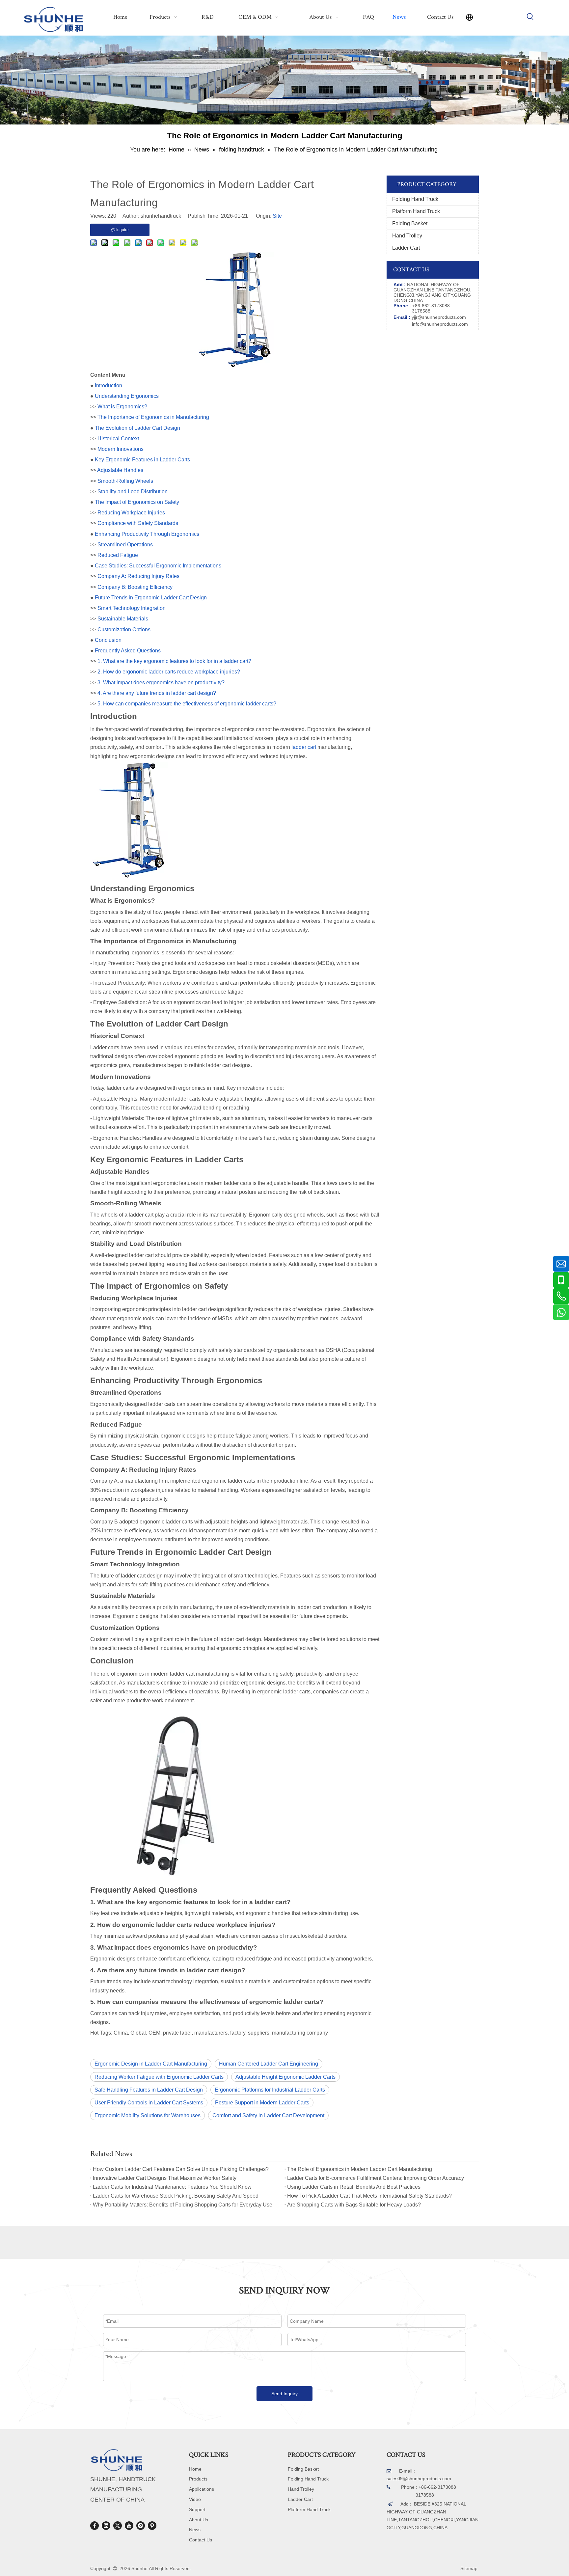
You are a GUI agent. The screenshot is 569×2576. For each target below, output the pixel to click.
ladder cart (304, 747)
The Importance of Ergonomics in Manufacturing (153, 417)
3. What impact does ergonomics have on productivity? (161, 683)
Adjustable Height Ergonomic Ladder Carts (285, 2077)
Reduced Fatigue (118, 555)
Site (277, 216)
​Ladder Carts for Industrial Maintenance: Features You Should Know (172, 2187)
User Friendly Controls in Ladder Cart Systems (149, 2103)
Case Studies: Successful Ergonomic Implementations (158, 566)
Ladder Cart (406, 248)
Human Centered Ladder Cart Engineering (269, 2064)
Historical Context (118, 438)
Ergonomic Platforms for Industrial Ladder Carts (270, 2090)
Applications (202, 2489)
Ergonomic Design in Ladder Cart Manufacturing (151, 2064)
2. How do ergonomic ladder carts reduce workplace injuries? (169, 672)
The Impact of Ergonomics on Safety (137, 502)
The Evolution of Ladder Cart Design (137, 428)
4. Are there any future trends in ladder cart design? (157, 693)
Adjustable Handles (120, 470)
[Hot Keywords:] (530, 17)
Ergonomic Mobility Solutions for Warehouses (148, 2115)
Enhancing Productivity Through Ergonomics (147, 534)
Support (197, 2509)
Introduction (108, 385)
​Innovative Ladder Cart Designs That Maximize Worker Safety (165, 2178)
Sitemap (469, 2568)
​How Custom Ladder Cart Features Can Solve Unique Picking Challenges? (181, 2169)
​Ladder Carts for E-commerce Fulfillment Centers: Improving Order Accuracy (376, 2178)
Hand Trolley (407, 236)
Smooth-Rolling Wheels (125, 481)
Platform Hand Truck (416, 211)
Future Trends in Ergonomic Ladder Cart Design (151, 598)
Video (195, 2499)
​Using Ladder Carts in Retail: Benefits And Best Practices (354, 2187)
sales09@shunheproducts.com (419, 2479)
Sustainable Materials (123, 619)
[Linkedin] (106, 2526)
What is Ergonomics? (122, 407)
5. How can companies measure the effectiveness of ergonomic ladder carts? (187, 704)
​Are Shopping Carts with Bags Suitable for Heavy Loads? (354, 2205)
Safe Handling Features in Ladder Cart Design (149, 2090)
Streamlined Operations (125, 545)
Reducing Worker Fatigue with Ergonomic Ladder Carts (159, 2077)
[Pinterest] (152, 2526)
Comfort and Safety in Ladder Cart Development (268, 2115)
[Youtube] (129, 2526)
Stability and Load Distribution (133, 492)
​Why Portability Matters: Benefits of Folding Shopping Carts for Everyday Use (183, 2205)
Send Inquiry (284, 2394)
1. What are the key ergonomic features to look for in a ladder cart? (174, 661)
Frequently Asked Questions (128, 651)
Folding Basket (410, 223)
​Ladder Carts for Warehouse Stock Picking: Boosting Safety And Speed (176, 2196)
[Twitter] (118, 2526)
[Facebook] (95, 2526)
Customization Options (124, 630)
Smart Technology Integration (132, 608)
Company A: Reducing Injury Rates (138, 576)
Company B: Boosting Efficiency (135, 587)
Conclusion (108, 640)
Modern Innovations (121, 449)
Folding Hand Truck (415, 199)
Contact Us (201, 2540)
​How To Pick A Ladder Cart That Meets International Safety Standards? (369, 2196)
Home (195, 2469)
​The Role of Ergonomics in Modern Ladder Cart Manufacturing (360, 2169)
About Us (199, 2520)
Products (198, 2479)
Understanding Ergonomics (127, 396)
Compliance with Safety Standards (138, 523)
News (195, 2530)
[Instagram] (141, 2526)
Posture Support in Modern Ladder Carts (262, 2103)
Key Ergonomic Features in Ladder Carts (142, 460)
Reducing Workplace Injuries (131, 513)
